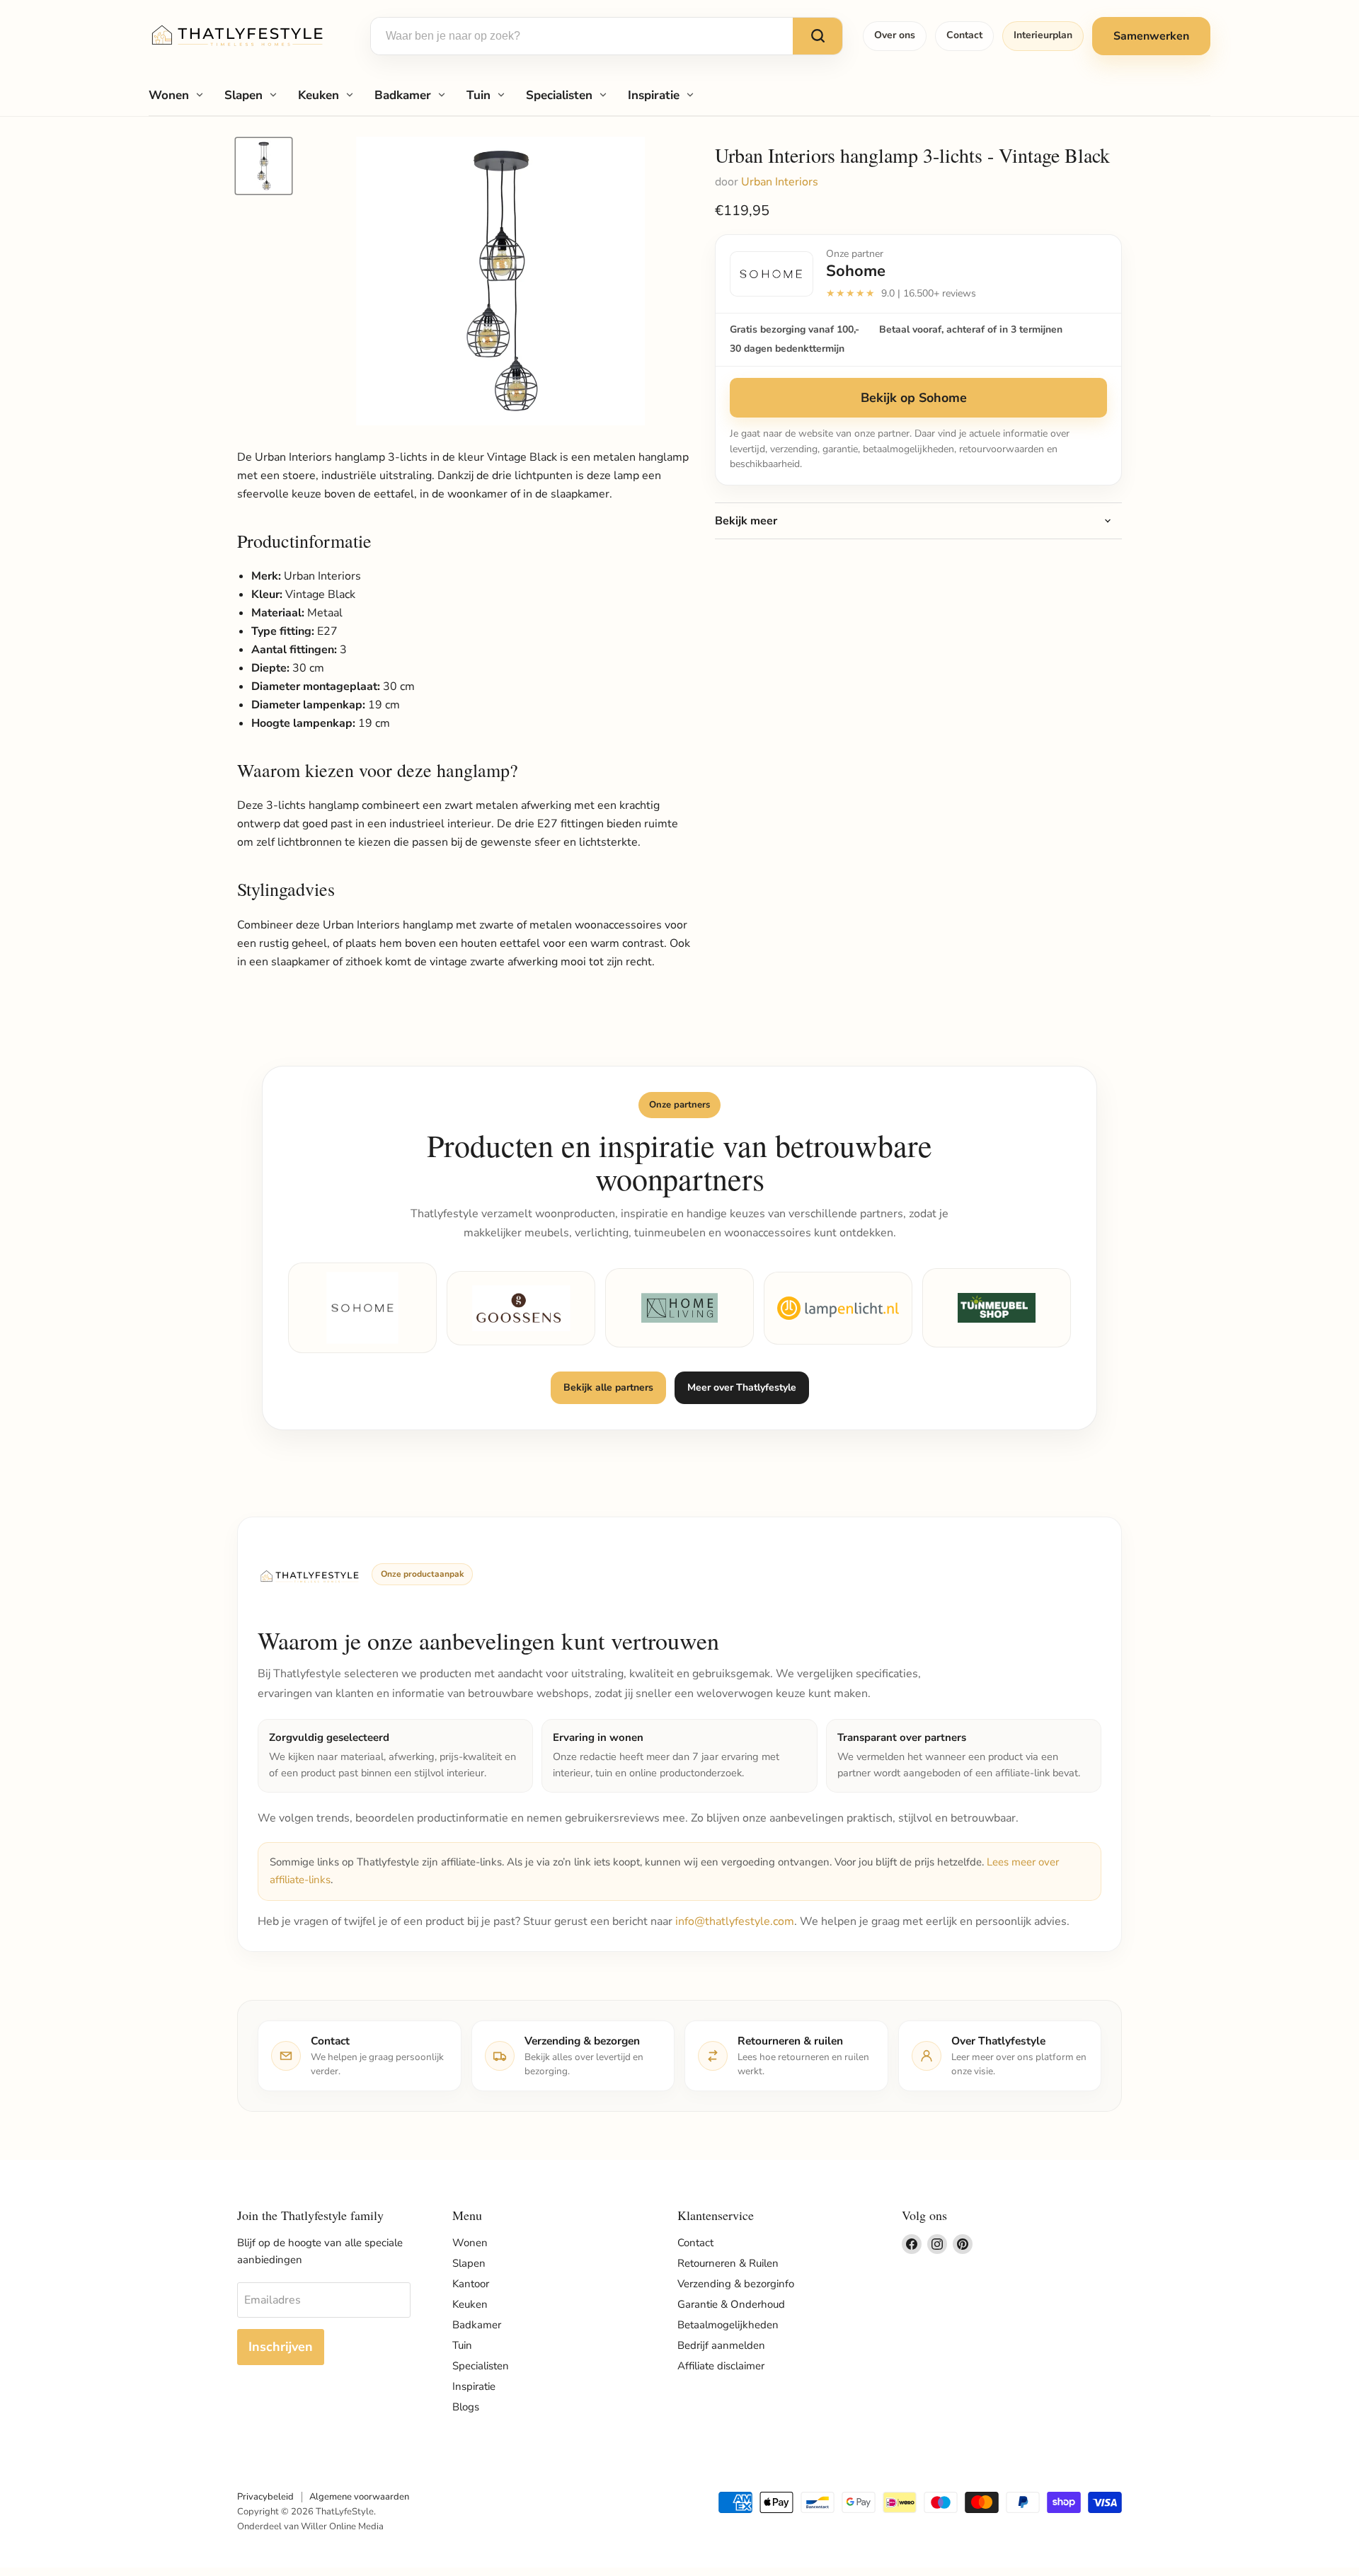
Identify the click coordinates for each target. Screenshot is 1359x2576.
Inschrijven (281, 2347)
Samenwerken (1151, 36)
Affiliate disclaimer (721, 2366)
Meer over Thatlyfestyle (742, 1387)
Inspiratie (654, 95)
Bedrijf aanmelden (721, 2345)
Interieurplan (1043, 35)
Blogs (466, 2407)
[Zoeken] (818, 36)
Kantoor (471, 2284)
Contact (964, 35)
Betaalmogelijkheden (728, 2325)
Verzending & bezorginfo (736, 2284)
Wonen (169, 95)
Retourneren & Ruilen (728, 2263)
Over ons (895, 35)
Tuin (478, 95)
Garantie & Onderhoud (731, 2304)
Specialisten (559, 95)
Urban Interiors (780, 182)
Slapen (243, 95)
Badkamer (403, 95)
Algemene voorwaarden (359, 2497)
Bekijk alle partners (608, 1387)
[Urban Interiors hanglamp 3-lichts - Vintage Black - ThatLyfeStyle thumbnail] (264, 166)
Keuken (319, 95)
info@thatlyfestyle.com (735, 1921)
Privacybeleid (265, 2497)
